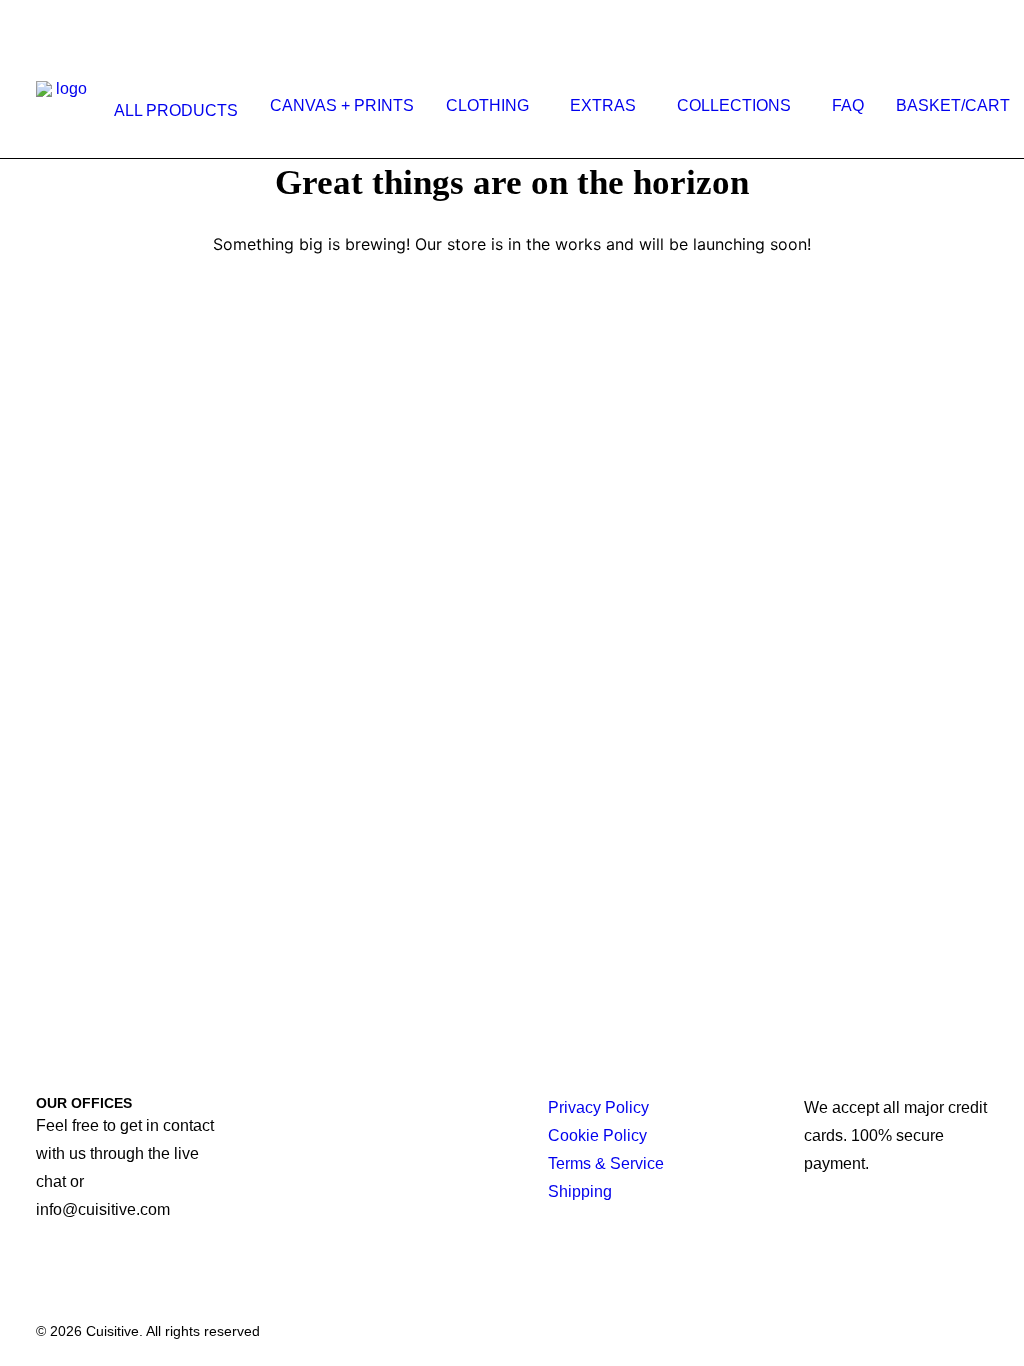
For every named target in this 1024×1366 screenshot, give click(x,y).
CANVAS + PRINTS (342, 105)
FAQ (848, 105)
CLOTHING (487, 105)
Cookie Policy (597, 1135)
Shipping (580, 1191)
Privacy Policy (598, 1107)
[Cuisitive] (63, 106)
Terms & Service (606, 1163)
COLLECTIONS (734, 105)
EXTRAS (603, 105)
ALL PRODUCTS (176, 110)
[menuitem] (171, 111)
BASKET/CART (953, 105)
